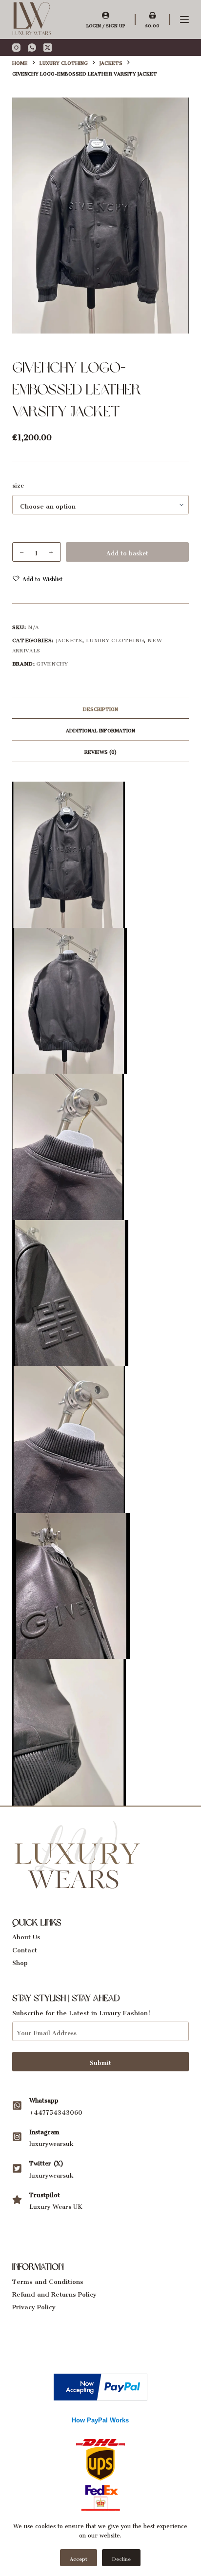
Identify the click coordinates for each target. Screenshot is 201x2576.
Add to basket (127, 552)
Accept (79, 2558)
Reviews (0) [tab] (100, 751)
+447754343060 (56, 2111)
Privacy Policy (34, 2305)
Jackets (69, 639)
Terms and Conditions (48, 2280)
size (18, 484)
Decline (121, 2558)
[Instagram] (16, 48)
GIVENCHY (52, 662)
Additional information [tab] (100, 729)
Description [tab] (100, 708)
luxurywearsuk (51, 2142)
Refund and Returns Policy (54, 2292)
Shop (20, 1961)
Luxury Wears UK (56, 2205)
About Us (26, 1935)
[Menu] (184, 20)
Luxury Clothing (115, 639)
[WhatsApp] (32, 48)
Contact (25, 1948)
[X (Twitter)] (48, 48)
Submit (100, 2061)
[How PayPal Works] (100, 2385)
